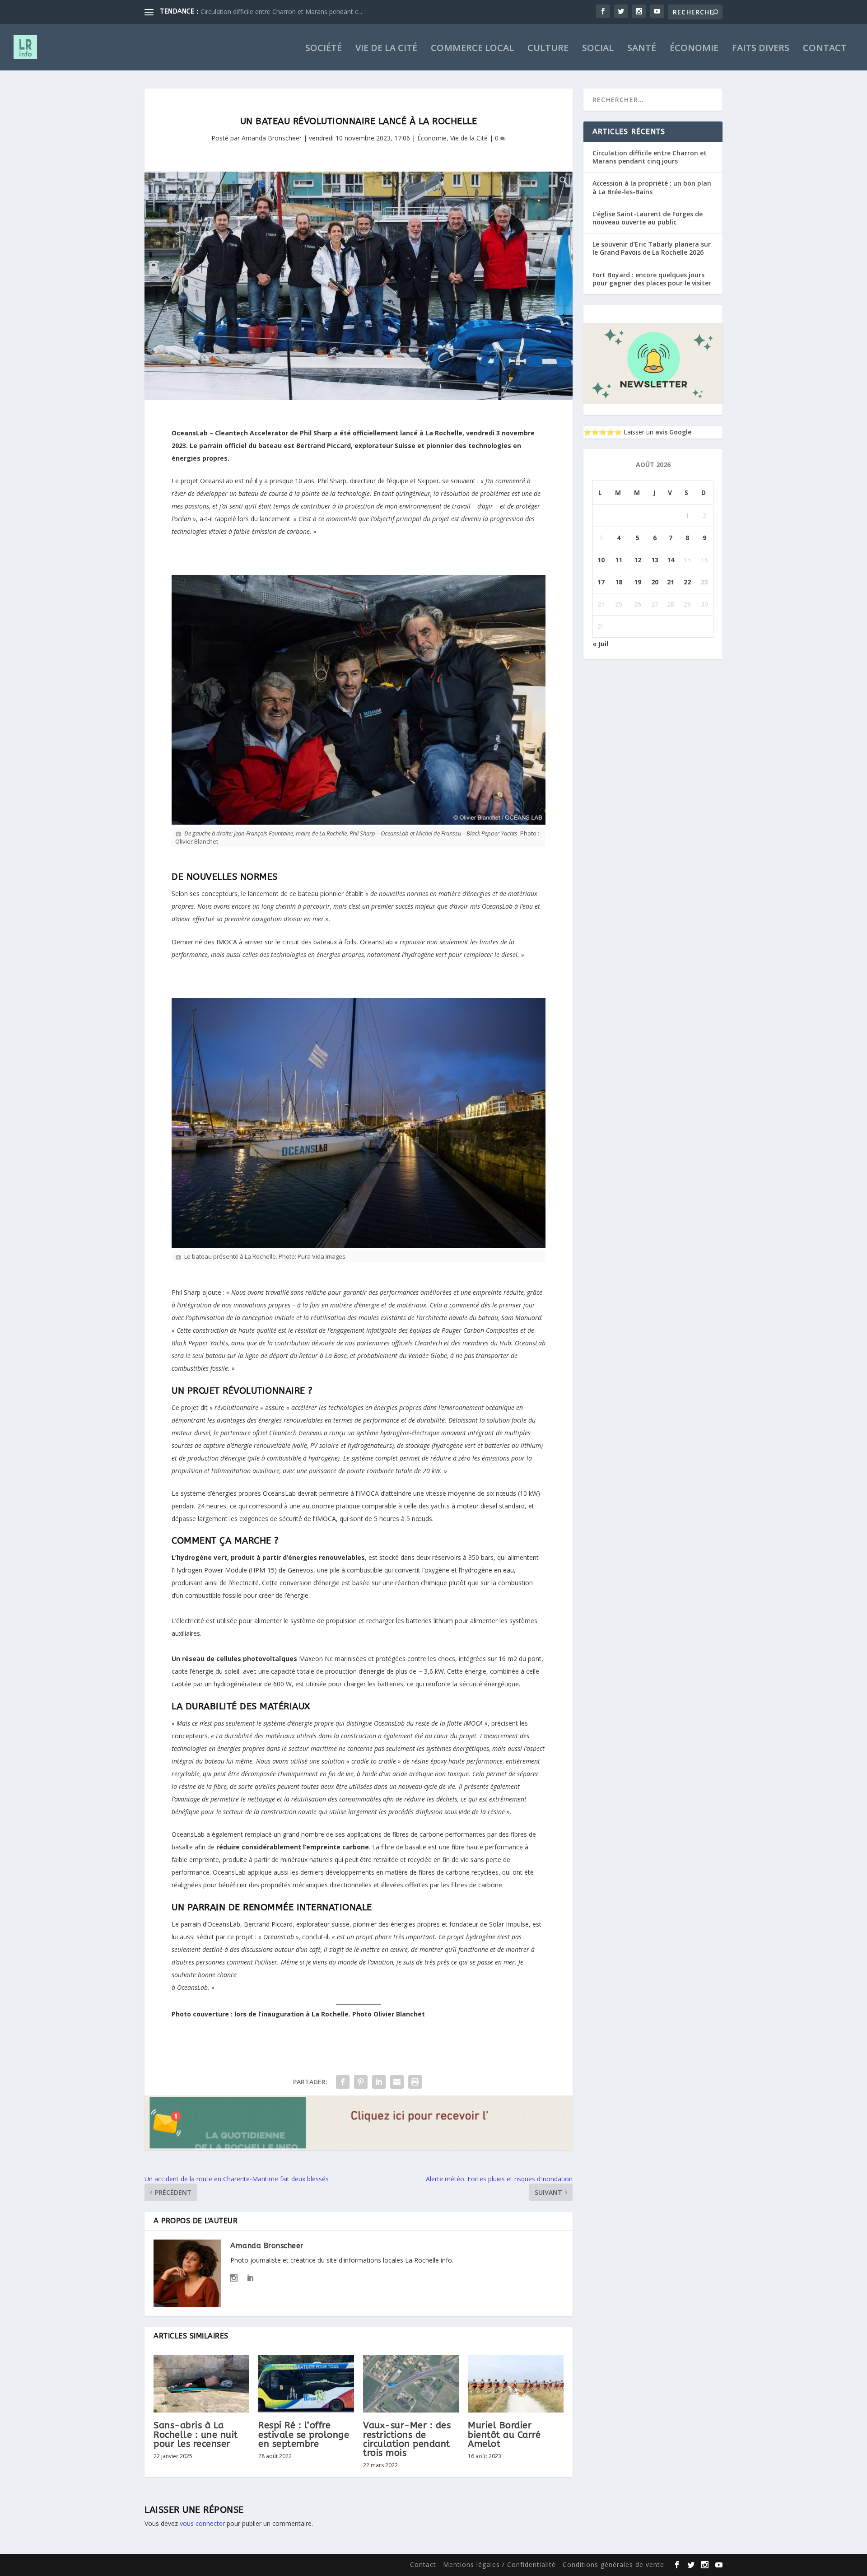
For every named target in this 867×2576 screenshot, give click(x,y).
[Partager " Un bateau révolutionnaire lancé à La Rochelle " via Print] (415, 2082)
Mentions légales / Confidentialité (499, 2564)
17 (601, 582)
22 (687, 582)
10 (601, 560)
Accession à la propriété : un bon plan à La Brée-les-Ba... (283, 12)
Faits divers (761, 49)
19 (638, 582)
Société (324, 49)
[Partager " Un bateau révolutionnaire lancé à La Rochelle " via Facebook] (343, 2082)
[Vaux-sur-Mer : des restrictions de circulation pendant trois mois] (411, 2384)
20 (655, 582)
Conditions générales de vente (613, 2564)
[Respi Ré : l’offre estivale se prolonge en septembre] (306, 2384)
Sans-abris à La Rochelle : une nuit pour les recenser (196, 2434)
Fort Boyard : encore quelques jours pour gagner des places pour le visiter (652, 279)
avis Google (673, 432)
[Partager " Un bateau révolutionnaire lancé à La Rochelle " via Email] (397, 2082)
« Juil (600, 644)
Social (598, 49)
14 (671, 560)
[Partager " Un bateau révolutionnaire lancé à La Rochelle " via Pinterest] (361, 2082)
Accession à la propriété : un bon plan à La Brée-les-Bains (652, 187)
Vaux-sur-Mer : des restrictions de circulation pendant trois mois (407, 2439)
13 (655, 560)
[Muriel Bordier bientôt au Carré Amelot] (516, 2384)
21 (671, 582)
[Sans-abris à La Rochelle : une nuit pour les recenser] (201, 2384)
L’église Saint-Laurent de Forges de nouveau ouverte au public (648, 218)
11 (619, 560)
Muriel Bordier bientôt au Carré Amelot (504, 2434)
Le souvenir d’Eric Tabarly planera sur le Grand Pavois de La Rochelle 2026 (652, 248)
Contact (825, 49)
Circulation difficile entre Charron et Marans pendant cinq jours (650, 157)
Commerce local (472, 49)
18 (619, 582)
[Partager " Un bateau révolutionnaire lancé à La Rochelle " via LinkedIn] (379, 2082)
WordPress (294, 2565)
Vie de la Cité (386, 49)
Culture (548, 49)
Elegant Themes (203, 2565)
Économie (694, 49)
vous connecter (202, 2523)
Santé (642, 49)
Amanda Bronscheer (272, 138)
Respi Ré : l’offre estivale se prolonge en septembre (304, 2434)
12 (638, 560)
